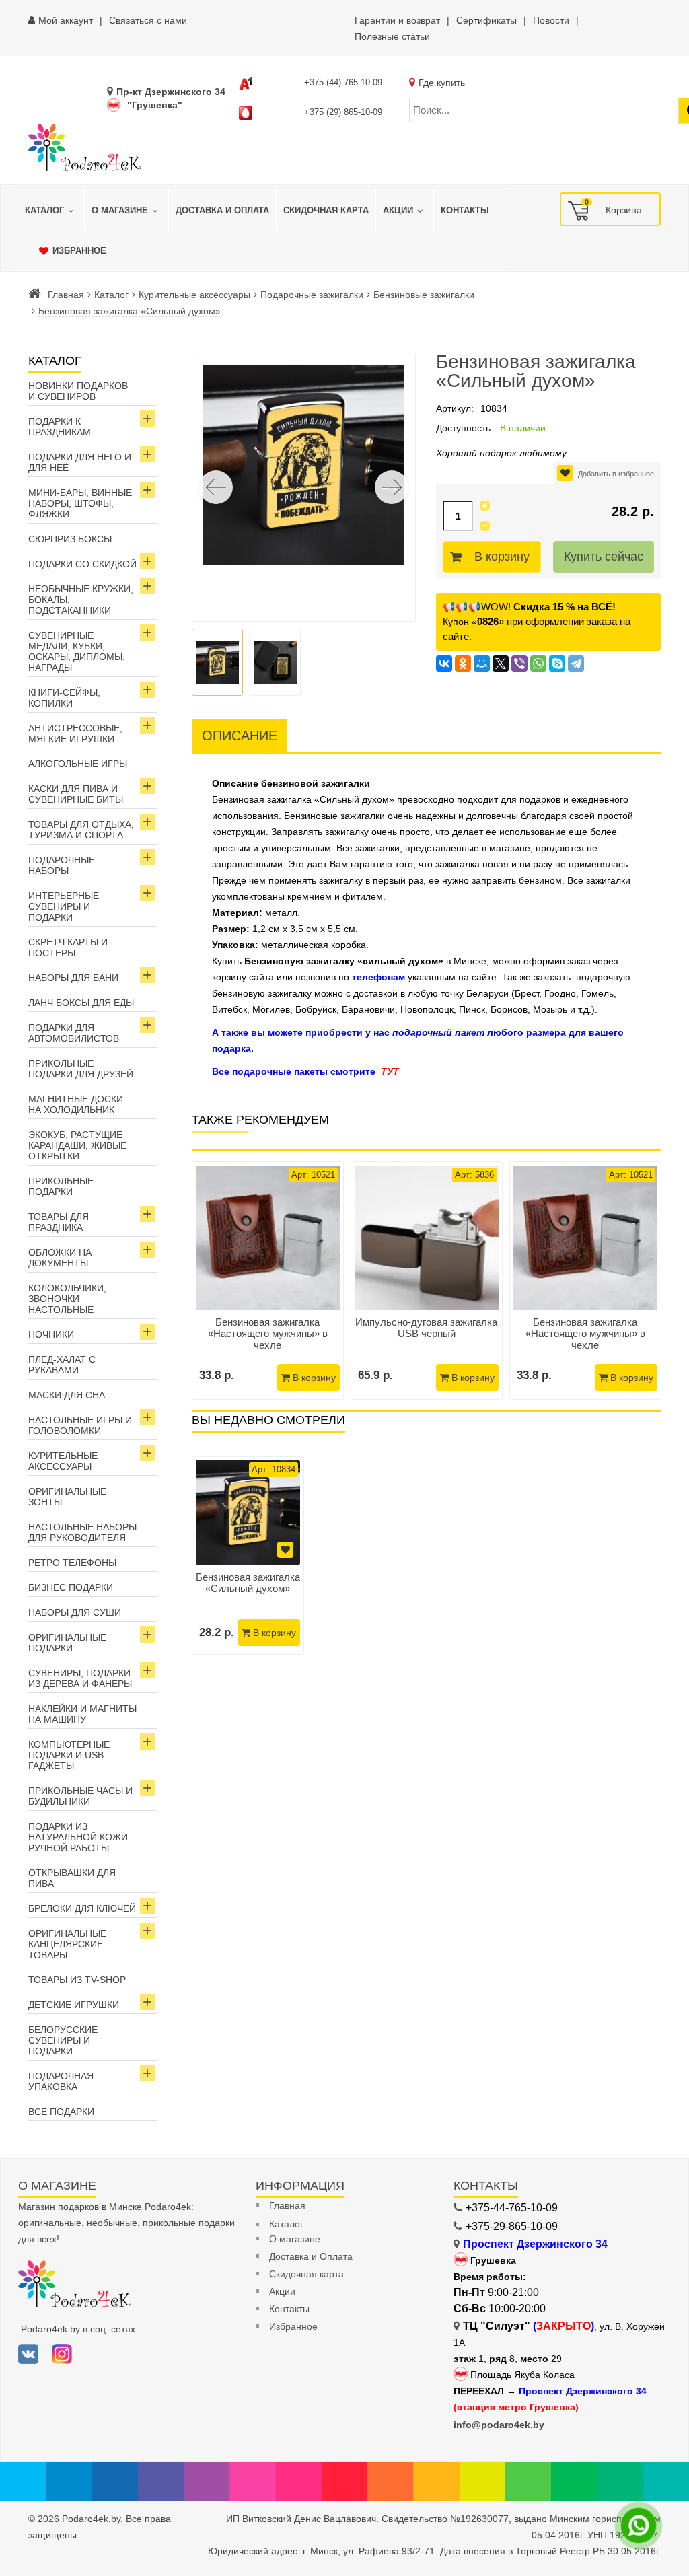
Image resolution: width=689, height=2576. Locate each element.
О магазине (295, 2239)
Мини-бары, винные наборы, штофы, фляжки (80, 503)
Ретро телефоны (72, 1563)
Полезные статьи (392, 36)
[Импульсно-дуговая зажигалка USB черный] (427, 1238)
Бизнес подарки (71, 1587)
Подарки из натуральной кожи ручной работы (78, 1837)
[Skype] (557, 664)
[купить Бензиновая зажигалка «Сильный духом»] (248, 1512)
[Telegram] (576, 664)
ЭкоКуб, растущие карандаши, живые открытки (77, 1145)
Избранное (293, 2326)
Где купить (442, 83)
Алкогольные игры (78, 764)
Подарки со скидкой (82, 564)
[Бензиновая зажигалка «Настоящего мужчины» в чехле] (268, 1238)
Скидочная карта (306, 2274)
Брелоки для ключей (82, 1908)
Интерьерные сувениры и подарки (64, 906)
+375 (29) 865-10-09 (343, 112)
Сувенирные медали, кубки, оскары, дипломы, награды (77, 651)
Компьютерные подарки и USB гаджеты (69, 1755)
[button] (392, 487)
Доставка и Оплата (311, 2256)
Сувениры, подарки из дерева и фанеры (80, 1678)
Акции (282, 2291)
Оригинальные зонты (67, 1497)
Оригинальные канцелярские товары (67, 1944)
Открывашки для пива (72, 1878)
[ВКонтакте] (444, 664)
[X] (501, 664)
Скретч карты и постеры (68, 947)
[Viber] (519, 664)
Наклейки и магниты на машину (82, 1714)
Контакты (289, 2309)
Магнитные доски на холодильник (76, 1104)
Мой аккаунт (66, 20)
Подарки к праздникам (60, 427)
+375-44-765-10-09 (512, 2208)
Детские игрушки (74, 2005)
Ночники (51, 1334)
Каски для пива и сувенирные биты (76, 794)
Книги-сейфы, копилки (64, 698)
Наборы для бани (73, 978)
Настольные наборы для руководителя (82, 1532)
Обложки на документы (60, 1258)
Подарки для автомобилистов (74, 1033)
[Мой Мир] (482, 664)
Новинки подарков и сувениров (78, 391)
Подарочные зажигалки (312, 295)
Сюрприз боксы (70, 539)
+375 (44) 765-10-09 (343, 82)
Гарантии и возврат (397, 20)
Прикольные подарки (61, 1186)
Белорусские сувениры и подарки (63, 2040)
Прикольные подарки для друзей (81, 1069)
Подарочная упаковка (61, 2081)
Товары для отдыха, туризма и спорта (81, 830)
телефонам (378, 977)
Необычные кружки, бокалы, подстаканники (81, 600)
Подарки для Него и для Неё (80, 462)
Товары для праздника (59, 1222)
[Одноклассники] (463, 664)
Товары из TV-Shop (77, 1980)
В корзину (502, 557)
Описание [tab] (240, 736)
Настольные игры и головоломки (80, 1425)
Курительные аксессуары (194, 295)
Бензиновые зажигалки (424, 295)
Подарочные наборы (62, 865)
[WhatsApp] (538, 664)
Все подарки (61, 2112)
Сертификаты (486, 20)
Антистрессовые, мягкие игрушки (75, 734)
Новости (551, 20)
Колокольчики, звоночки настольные (67, 1299)
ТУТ (390, 1071)
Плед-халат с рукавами (62, 1365)
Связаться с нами (148, 20)
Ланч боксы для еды (81, 1003)
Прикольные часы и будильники (80, 1796)
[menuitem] (51, 211)
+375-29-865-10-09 (512, 2226)
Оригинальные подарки (67, 1643)
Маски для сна (67, 1395)
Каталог (111, 295)
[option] (248, 1555)
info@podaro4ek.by (499, 2425)
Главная (66, 295)
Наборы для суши (75, 1612)
